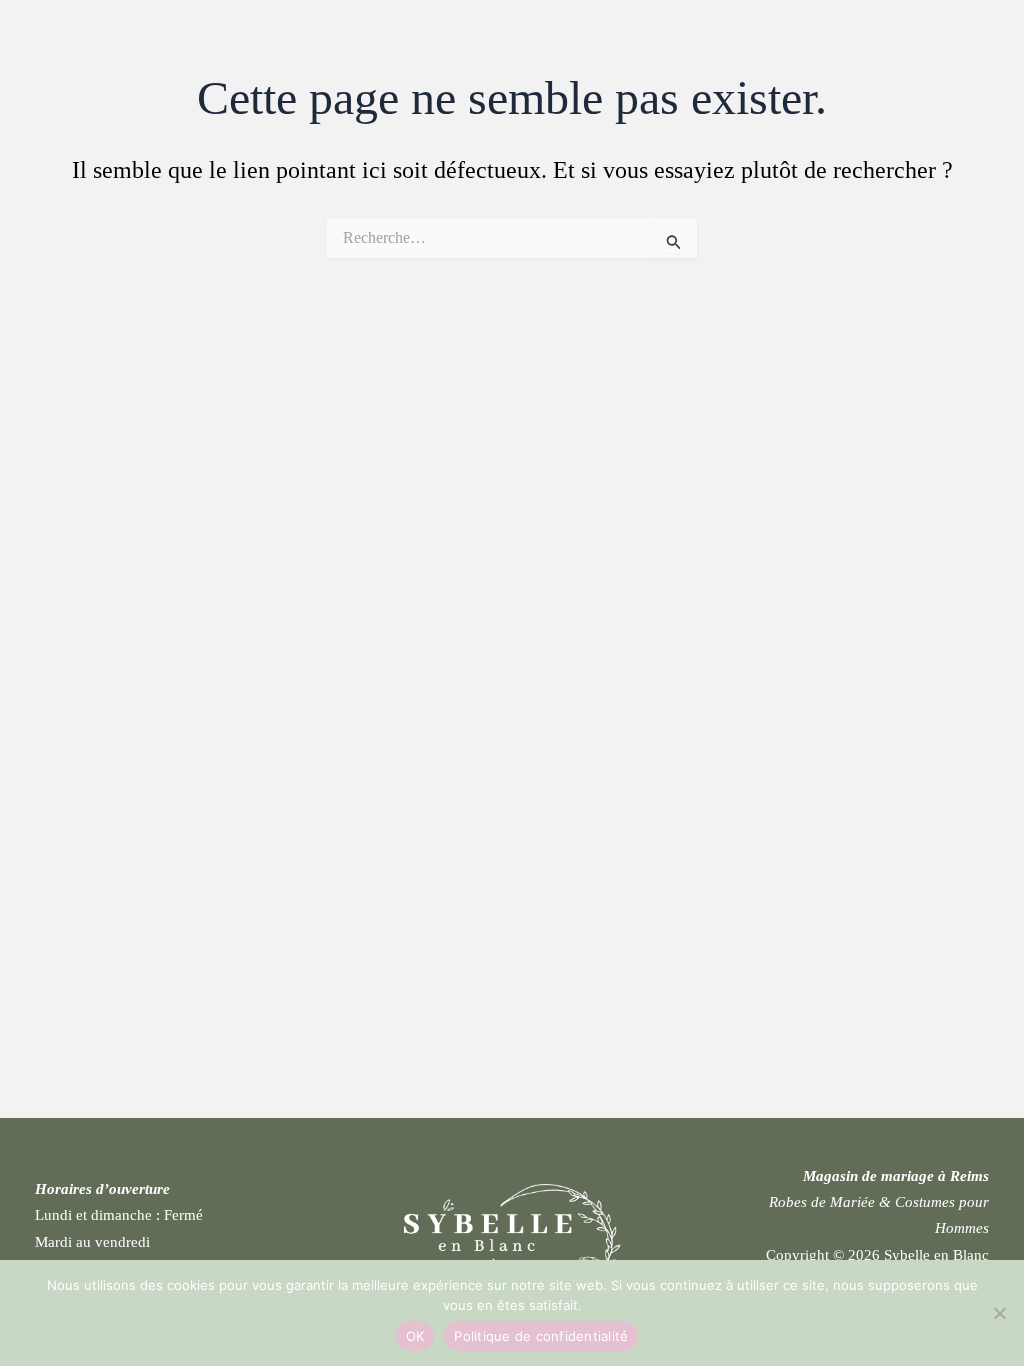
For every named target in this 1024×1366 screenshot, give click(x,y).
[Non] (999, 1313)
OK (415, 1336)
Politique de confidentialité (541, 1336)
